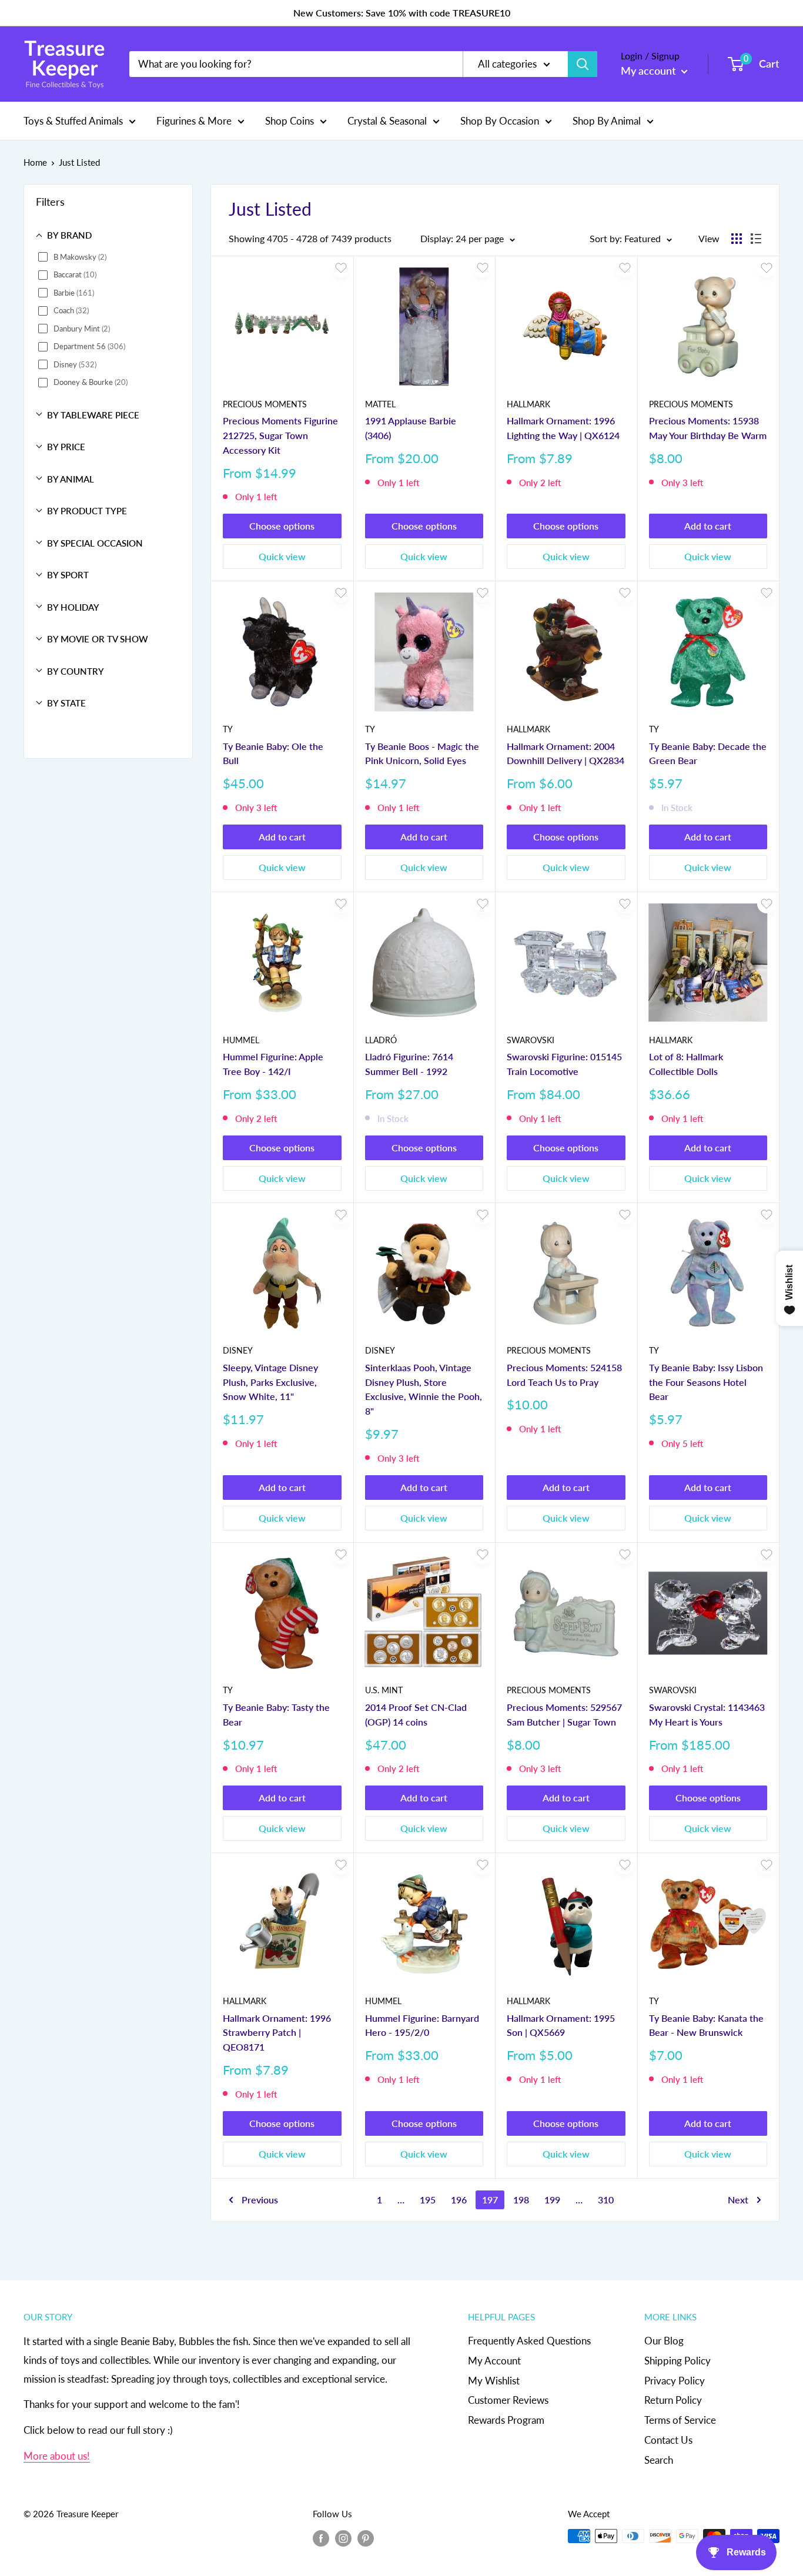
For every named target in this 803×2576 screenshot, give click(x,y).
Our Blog (664, 2341)
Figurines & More (194, 120)
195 (428, 2200)
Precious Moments (265, 404)
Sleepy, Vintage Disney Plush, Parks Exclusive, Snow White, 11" (270, 1382)
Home (35, 162)
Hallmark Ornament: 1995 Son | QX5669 (561, 2025)
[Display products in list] (756, 239)
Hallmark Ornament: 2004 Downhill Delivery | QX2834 (566, 753)
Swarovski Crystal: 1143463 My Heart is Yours (707, 1714)
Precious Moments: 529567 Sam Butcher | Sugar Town (564, 1714)
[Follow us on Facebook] (321, 2538)
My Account (494, 2361)
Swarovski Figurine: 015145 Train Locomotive (564, 1064)
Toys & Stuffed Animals (73, 120)
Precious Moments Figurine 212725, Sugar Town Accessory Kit (280, 435)
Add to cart (708, 526)
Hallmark (528, 404)
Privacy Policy (675, 2381)
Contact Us (668, 2440)
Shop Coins (290, 120)
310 (606, 2200)
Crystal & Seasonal (387, 120)
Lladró (381, 1040)
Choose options (282, 526)
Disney (238, 1350)
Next (738, 2200)
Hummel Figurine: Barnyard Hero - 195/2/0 (422, 2025)
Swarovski (531, 1040)
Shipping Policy (677, 2361)
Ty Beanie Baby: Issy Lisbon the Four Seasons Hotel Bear (706, 1382)
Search (659, 2460)
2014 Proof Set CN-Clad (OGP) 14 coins (416, 1714)
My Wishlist (494, 2381)
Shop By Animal (607, 120)
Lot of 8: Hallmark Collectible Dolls (686, 1064)
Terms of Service (680, 2420)
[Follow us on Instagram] (343, 2538)
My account (650, 71)
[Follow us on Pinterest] (366, 2538)
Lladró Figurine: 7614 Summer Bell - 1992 (409, 1064)
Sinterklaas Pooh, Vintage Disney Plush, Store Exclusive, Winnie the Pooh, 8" (424, 1389)
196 (459, 2200)
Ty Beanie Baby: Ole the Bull (273, 753)
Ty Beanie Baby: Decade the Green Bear (708, 753)
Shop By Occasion (500, 120)
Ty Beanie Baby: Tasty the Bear (276, 1714)
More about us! (57, 2456)
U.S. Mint (384, 1690)
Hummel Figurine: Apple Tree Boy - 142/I (273, 1064)
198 (521, 2200)
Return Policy (673, 2400)
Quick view (282, 556)
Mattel (380, 404)
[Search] (583, 64)
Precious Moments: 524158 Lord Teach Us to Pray (564, 1375)
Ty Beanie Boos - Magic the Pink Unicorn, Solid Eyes (422, 753)
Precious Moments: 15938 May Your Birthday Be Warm (708, 428)
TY (228, 729)
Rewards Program (506, 2420)
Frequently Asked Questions (529, 2341)
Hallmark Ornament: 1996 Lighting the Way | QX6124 (563, 428)
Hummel (241, 1040)
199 (552, 2200)
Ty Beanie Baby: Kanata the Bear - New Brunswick (706, 2025)
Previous (260, 2200)
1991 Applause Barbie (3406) (411, 428)
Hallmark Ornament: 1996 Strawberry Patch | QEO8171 (277, 2033)
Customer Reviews (508, 2400)
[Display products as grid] (737, 239)
